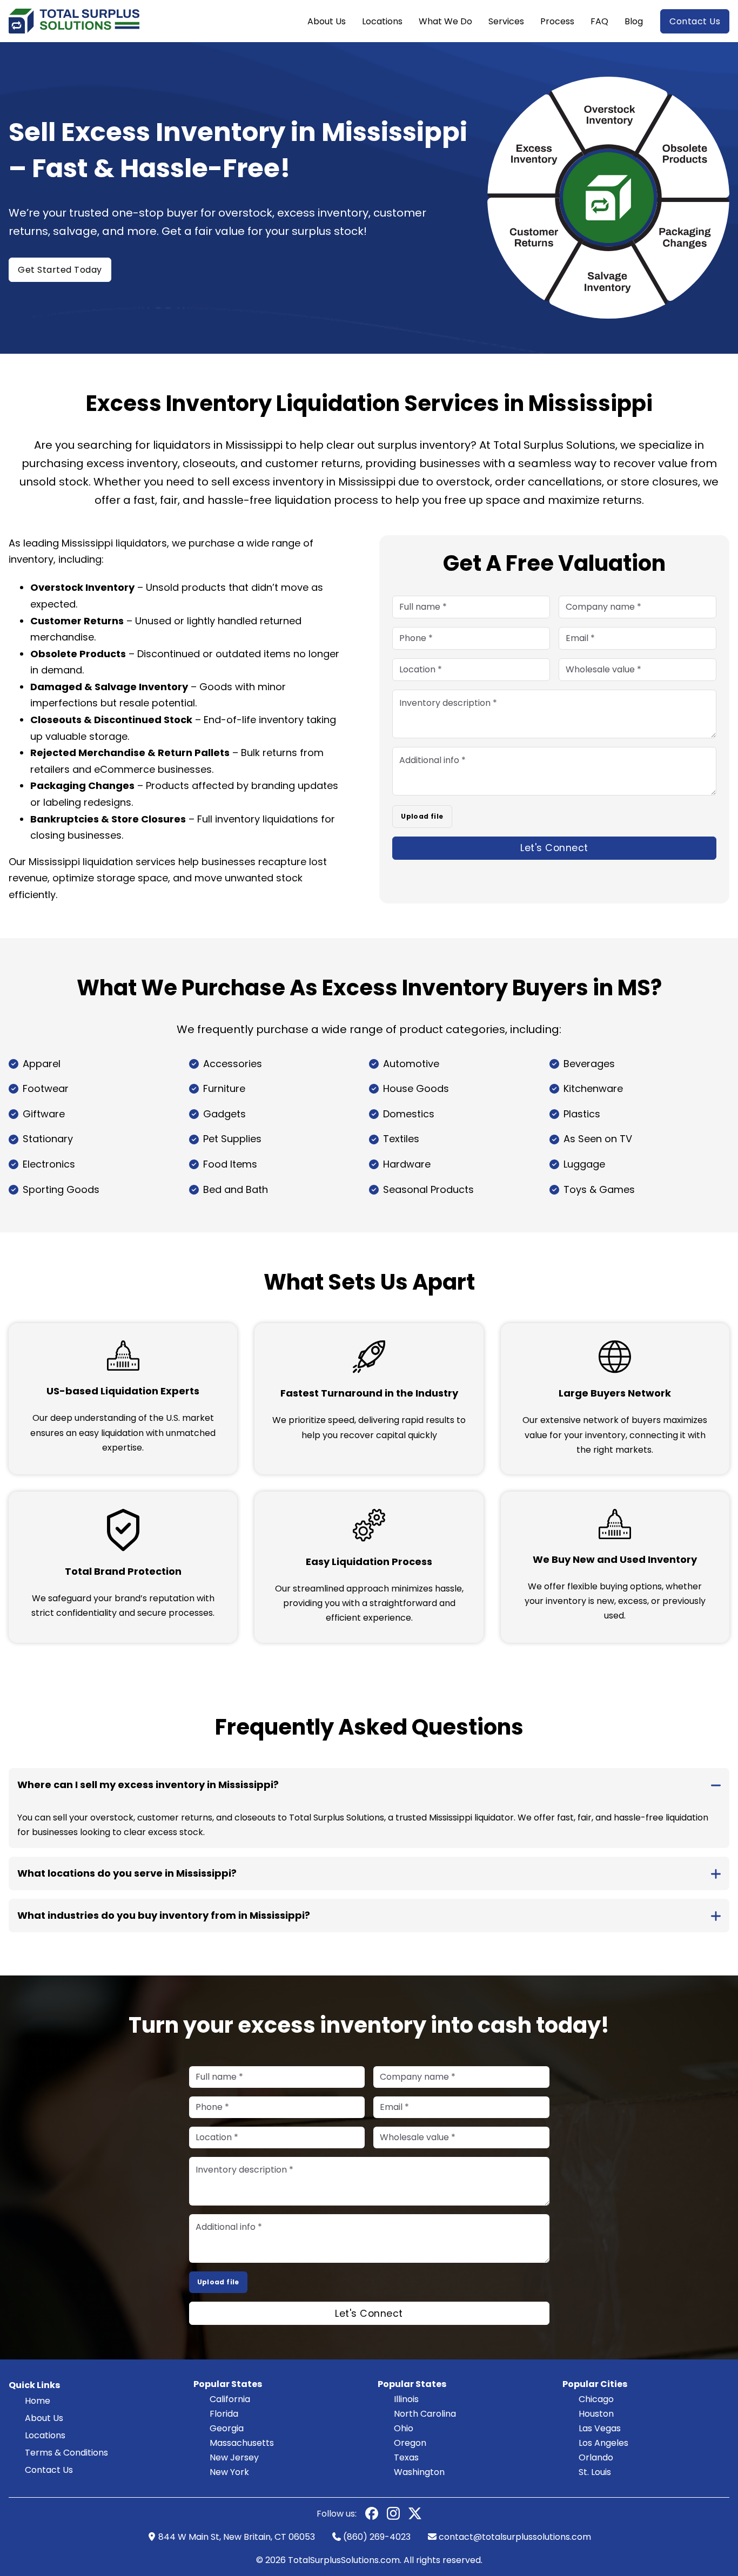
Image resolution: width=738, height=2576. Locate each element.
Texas (406, 2457)
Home (38, 2401)
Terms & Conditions (66, 2453)
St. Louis (595, 2472)
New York (229, 2472)
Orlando (596, 2457)
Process (557, 21)
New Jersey (234, 2457)
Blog (634, 21)
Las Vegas (600, 2428)
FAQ (599, 21)
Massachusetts (242, 2443)
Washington (419, 2472)
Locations (382, 21)
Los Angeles (603, 2443)
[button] (369, 1785)
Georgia (227, 2428)
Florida (224, 2414)
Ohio (404, 2428)
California (230, 2399)
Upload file (422, 816)
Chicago (596, 2399)
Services (506, 21)
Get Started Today (60, 270)
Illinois (406, 2399)
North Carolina (425, 2414)
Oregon (410, 2443)
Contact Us (695, 21)
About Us (327, 21)
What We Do (445, 21)
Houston (596, 2414)
